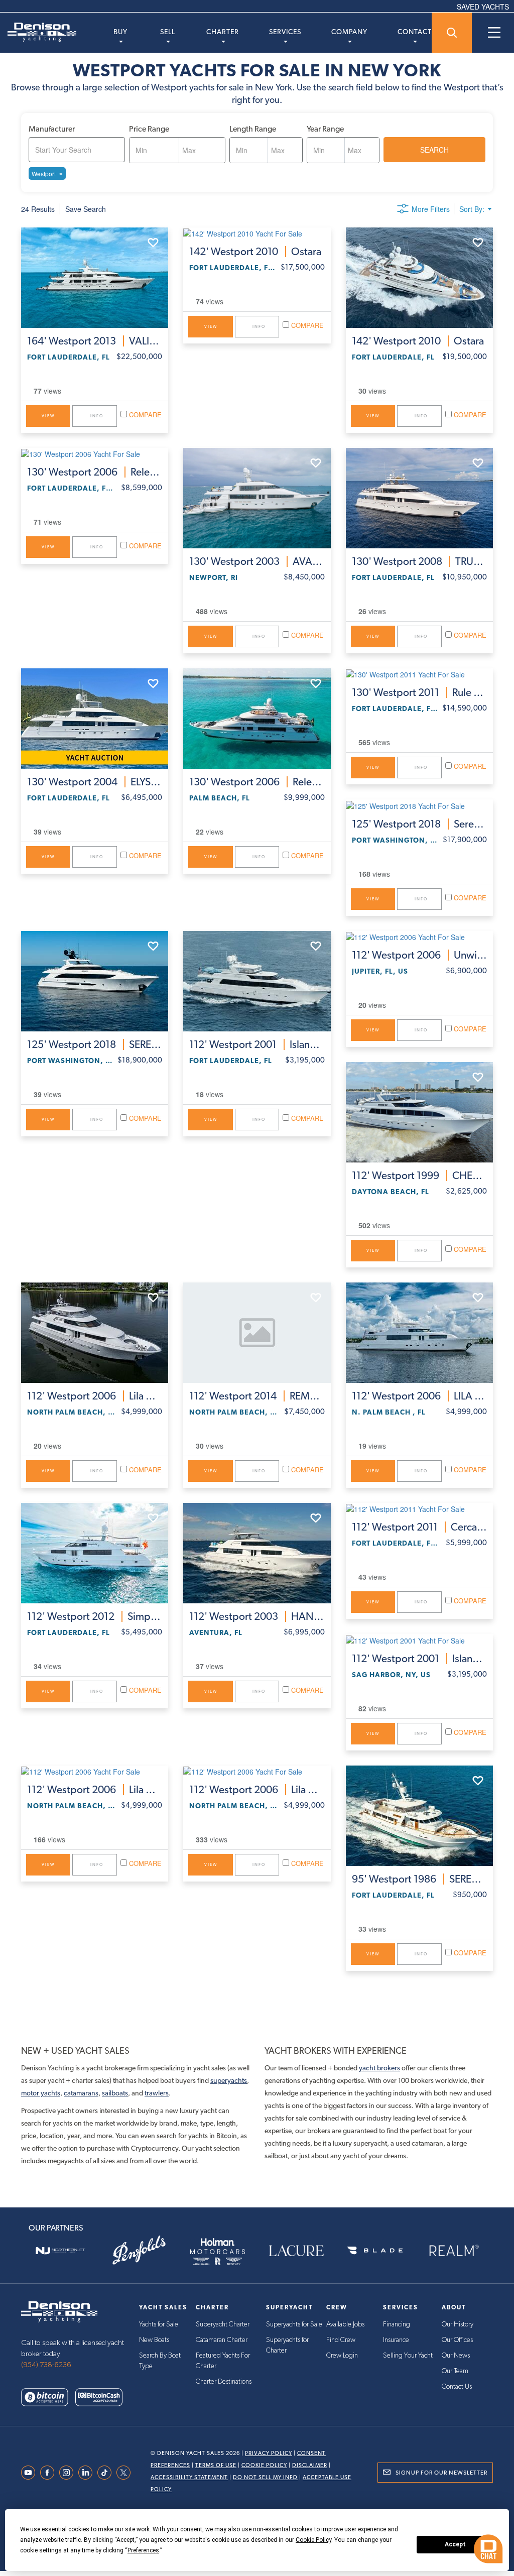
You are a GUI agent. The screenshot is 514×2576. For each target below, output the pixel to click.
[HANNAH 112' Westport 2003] (257, 1553)
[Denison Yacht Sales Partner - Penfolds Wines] (139, 2251)
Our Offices (457, 2340)
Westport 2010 (255, 252)
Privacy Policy (269, 2453)
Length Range (253, 129)
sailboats (115, 2093)
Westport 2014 (257, 1396)
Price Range (149, 129)
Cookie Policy (264, 2465)
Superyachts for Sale (294, 2324)
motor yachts (41, 2093)
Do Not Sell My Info (265, 2477)
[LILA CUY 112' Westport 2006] (419, 1333)
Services (285, 32)
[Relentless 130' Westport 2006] (95, 453)
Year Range (325, 129)
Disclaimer (310, 2465)
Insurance (396, 2340)
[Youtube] (31, 2473)
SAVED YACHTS (483, 7)
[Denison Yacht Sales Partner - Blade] (375, 2251)
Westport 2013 (95, 341)
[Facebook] (50, 2473)
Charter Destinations (224, 2382)
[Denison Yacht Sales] (59, 2311)
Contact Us (457, 2387)
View (48, 416)
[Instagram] (69, 2473)
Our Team (455, 2371)
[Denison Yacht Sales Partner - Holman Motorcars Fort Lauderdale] (218, 2251)
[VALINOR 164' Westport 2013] (95, 278)
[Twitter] (126, 2473)
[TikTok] (107, 2473)
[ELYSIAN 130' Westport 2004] (95, 719)
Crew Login (342, 2356)
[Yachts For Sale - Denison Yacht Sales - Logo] (38, 32)
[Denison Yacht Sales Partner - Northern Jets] (60, 2251)
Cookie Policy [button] (313, 2540)
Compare (144, 415)
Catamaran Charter (222, 2340)
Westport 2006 (95, 472)
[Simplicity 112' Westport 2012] (95, 1553)
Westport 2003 (257, 561)
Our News (456, 2356)
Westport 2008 (419, 561)
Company (349, 32)
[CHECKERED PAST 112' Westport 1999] (419, 1112)
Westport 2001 (257, 1044)
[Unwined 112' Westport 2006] (419, 936)
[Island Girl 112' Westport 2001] (257, 981)
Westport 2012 (95, 1616)
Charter (223, 32)
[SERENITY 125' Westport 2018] (95, 981)
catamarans (81, 2093)
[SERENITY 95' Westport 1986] (419, 1816)
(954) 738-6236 (46, 2365)
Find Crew (341, 2340)
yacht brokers (379, 2068)
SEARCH (434, 150)
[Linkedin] (88, 2473)
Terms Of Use (216, 2465)
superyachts (229, 2080)
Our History (458, 2324)
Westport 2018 (419, 824)
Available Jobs (345, 2324)
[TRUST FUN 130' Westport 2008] (419, 498)
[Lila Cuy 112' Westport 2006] (95, 1333)
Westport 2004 (95, 782)
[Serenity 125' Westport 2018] (419, 805)
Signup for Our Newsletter (441, 2473)
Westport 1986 (419, 1879)
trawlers (157, 2093)
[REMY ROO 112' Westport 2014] (257, 1333)
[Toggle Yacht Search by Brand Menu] (452, 33)
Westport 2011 (419, 692)
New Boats (154, 2340)
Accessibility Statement (189, 2477)
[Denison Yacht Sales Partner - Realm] (454, 2251)
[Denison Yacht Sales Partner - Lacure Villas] (296, 2251)
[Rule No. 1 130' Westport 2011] (419, 674)
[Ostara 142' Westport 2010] (257, 233)
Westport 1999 (419, 1176)
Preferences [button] (143, 2550)
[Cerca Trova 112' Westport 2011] (419, 1508)
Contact (415, 32)
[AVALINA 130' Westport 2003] (257, 498)
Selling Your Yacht (408, 2356)
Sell (168, 32)
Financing (397, 2324)
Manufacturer (52, 129)
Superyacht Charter (223, 2324)
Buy (120, 32)
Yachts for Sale (159, 2324)
